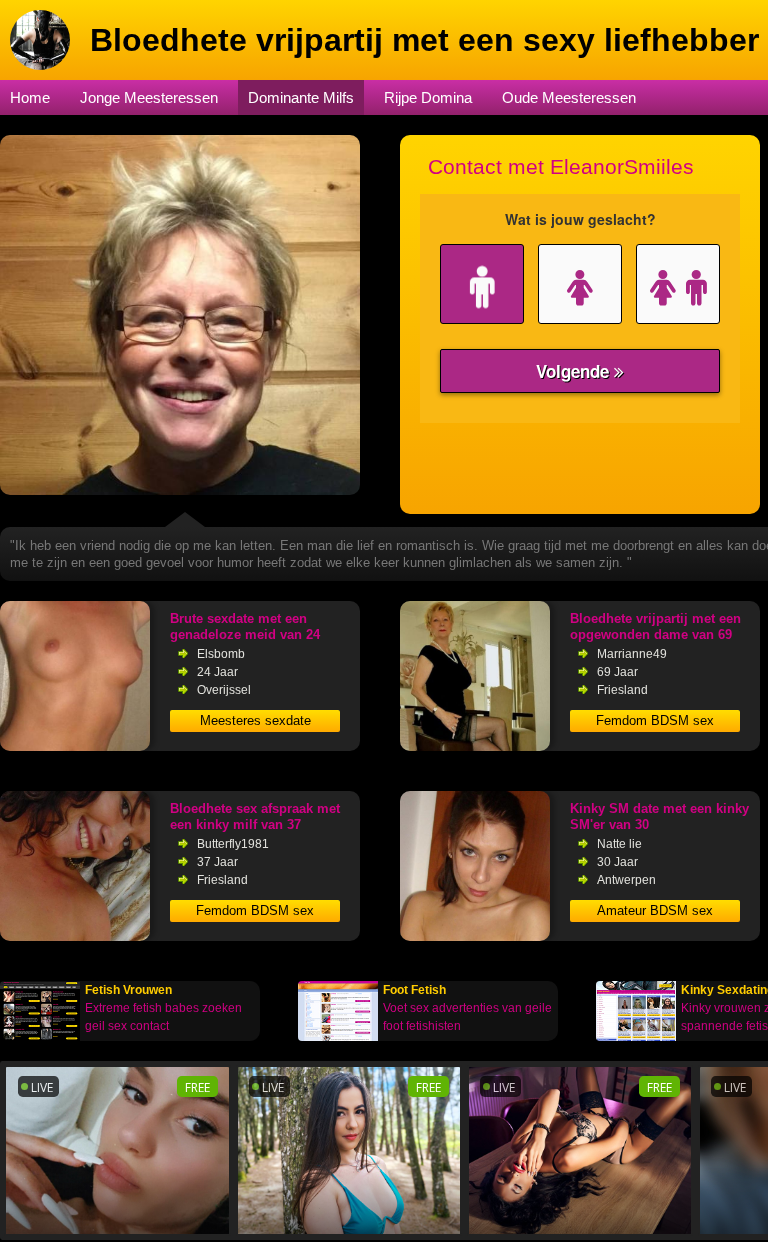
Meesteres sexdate (255, 720)
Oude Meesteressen (569, 97)
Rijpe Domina (428, 97)
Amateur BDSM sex (655, 910)
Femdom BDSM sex (655, 720)
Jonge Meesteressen (149, 97)
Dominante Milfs (301, 97)
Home (30, 97)
